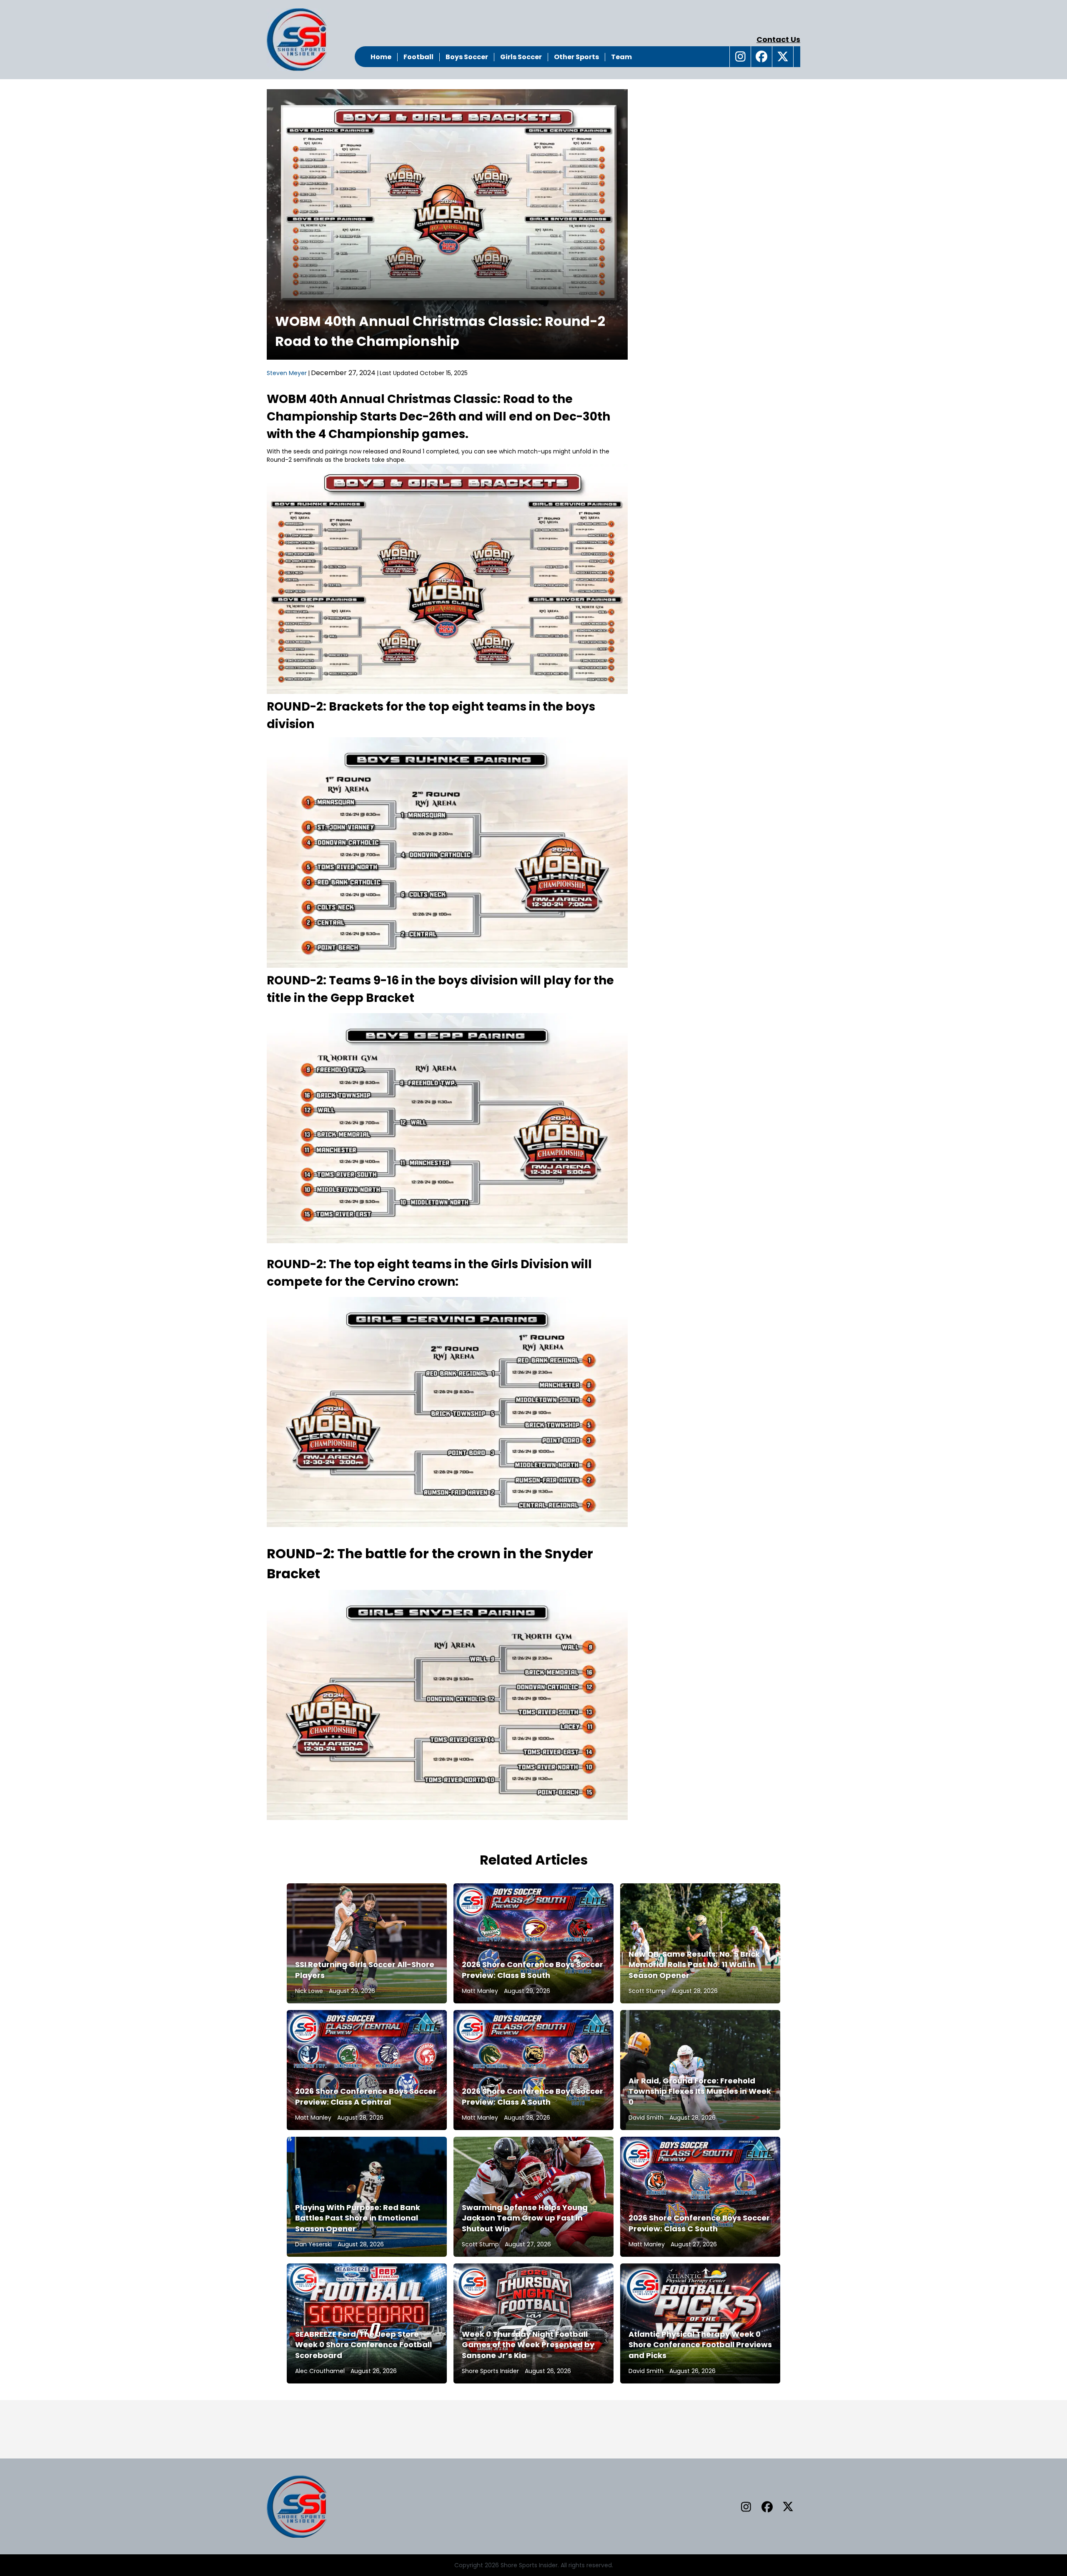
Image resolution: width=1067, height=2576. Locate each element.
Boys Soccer (467, 57)
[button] (740, 57)
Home (381, 57)
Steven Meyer (287, 373)
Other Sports (576, 57)
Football (418, 57)
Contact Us (778, 39)
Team (621, 57)
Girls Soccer (521, 57)
